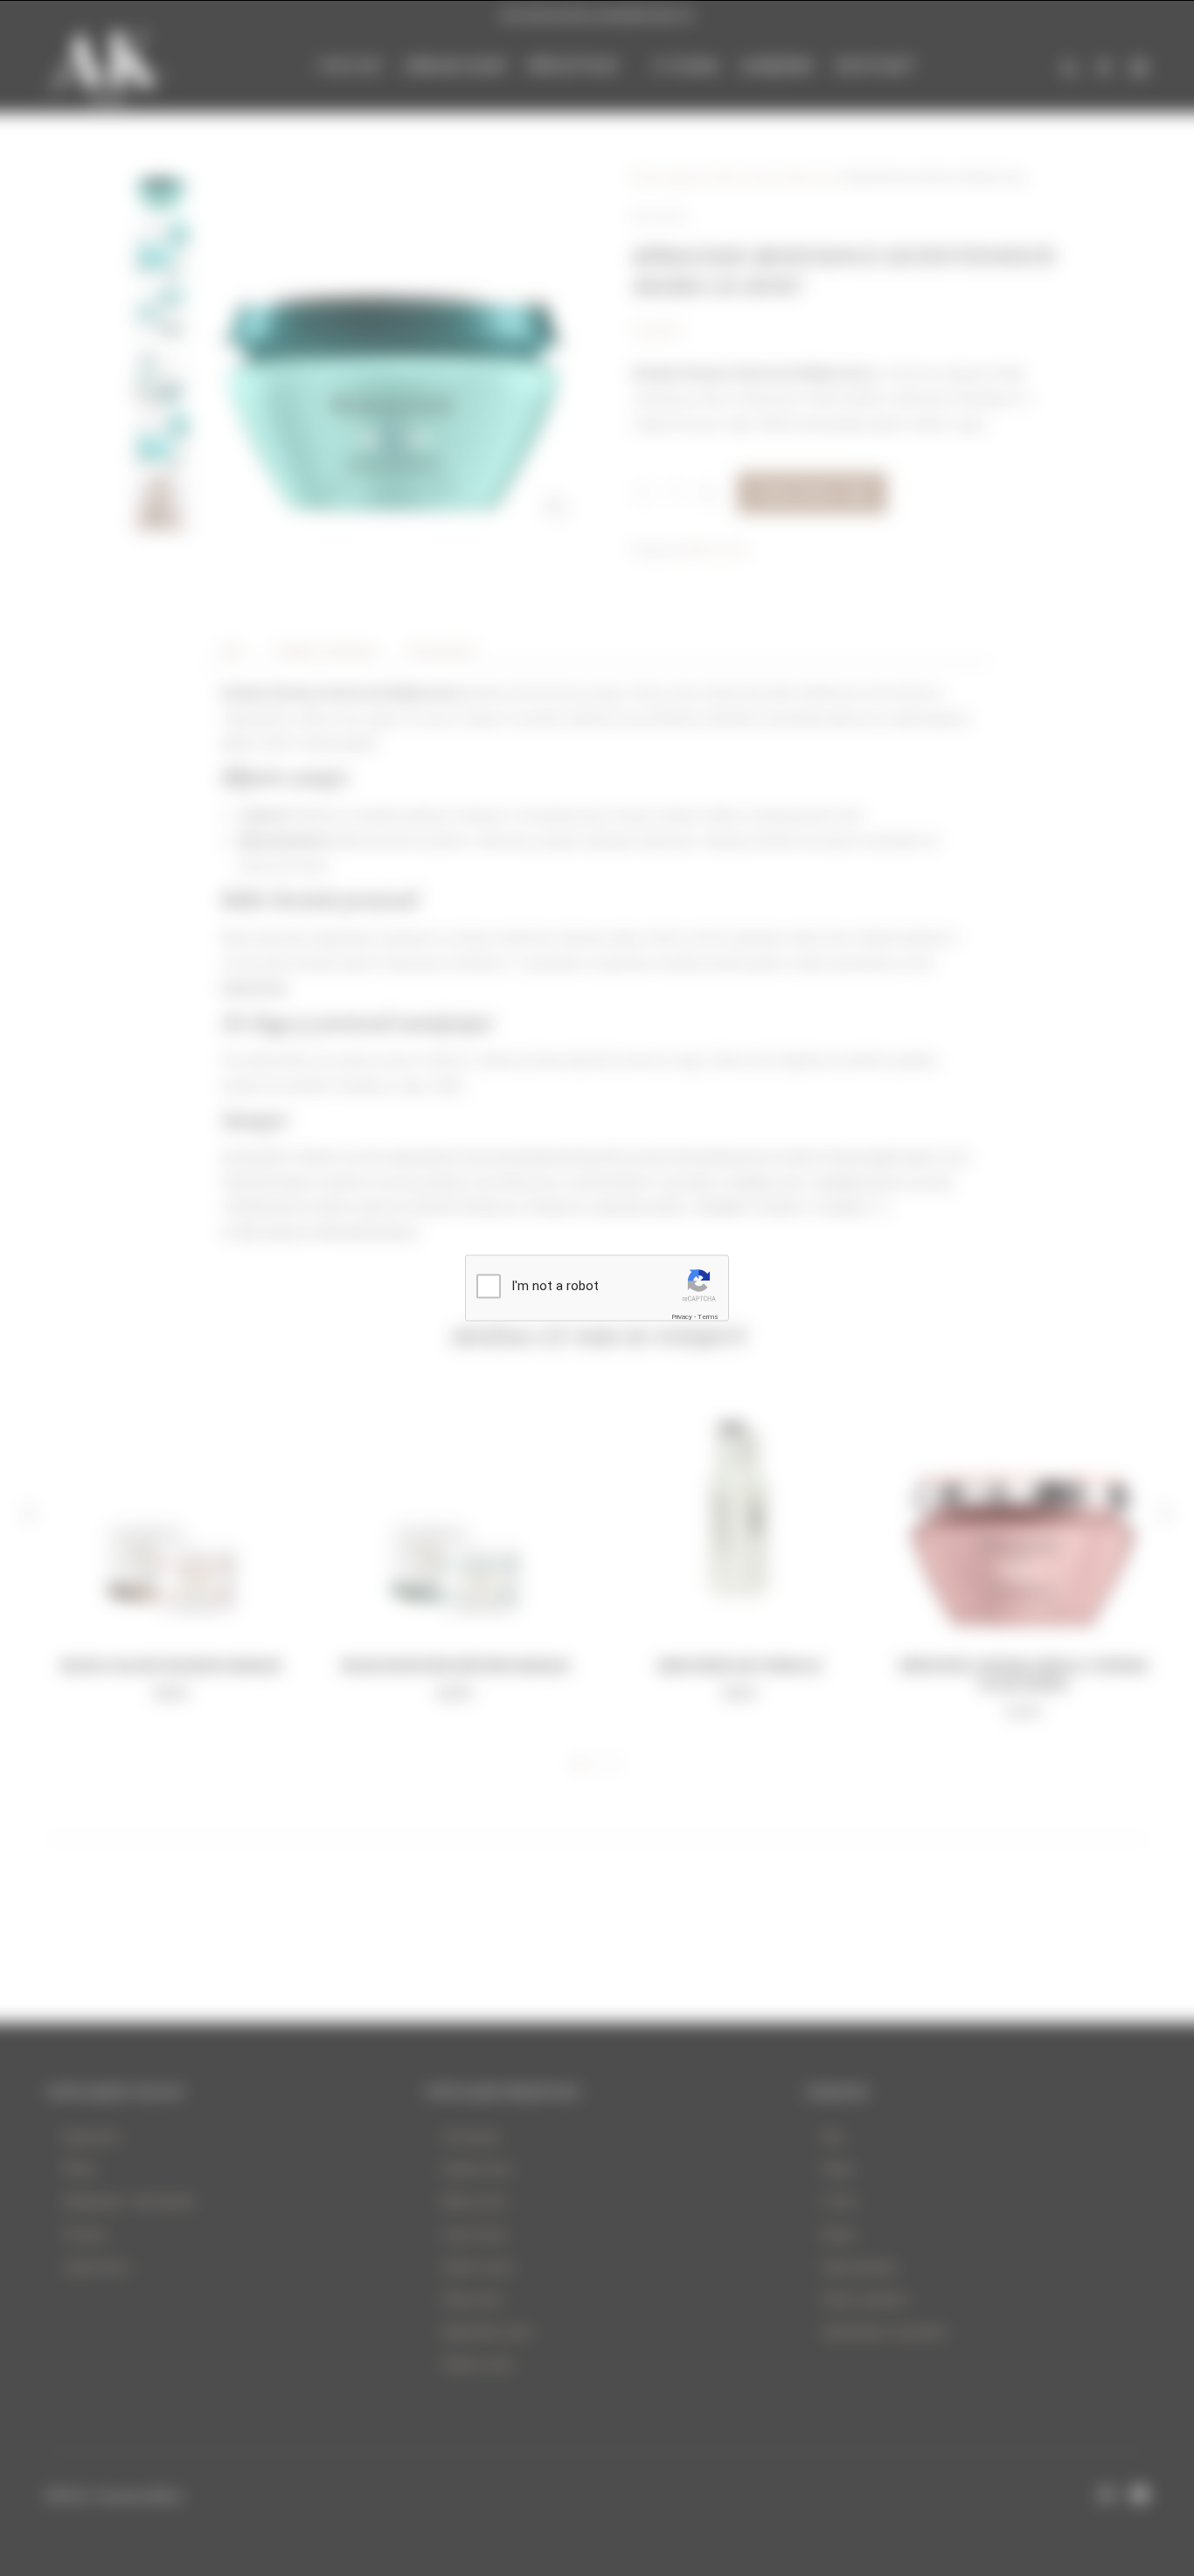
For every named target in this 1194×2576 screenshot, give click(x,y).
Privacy (682, 1316)
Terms (708, 1316)
